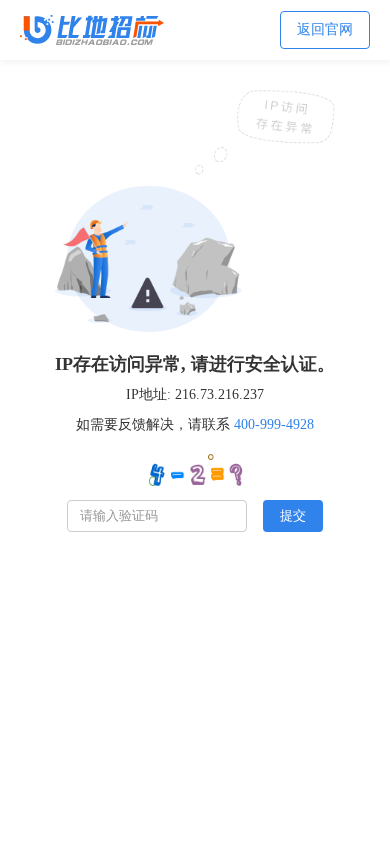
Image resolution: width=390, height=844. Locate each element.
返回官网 (325, 29)
